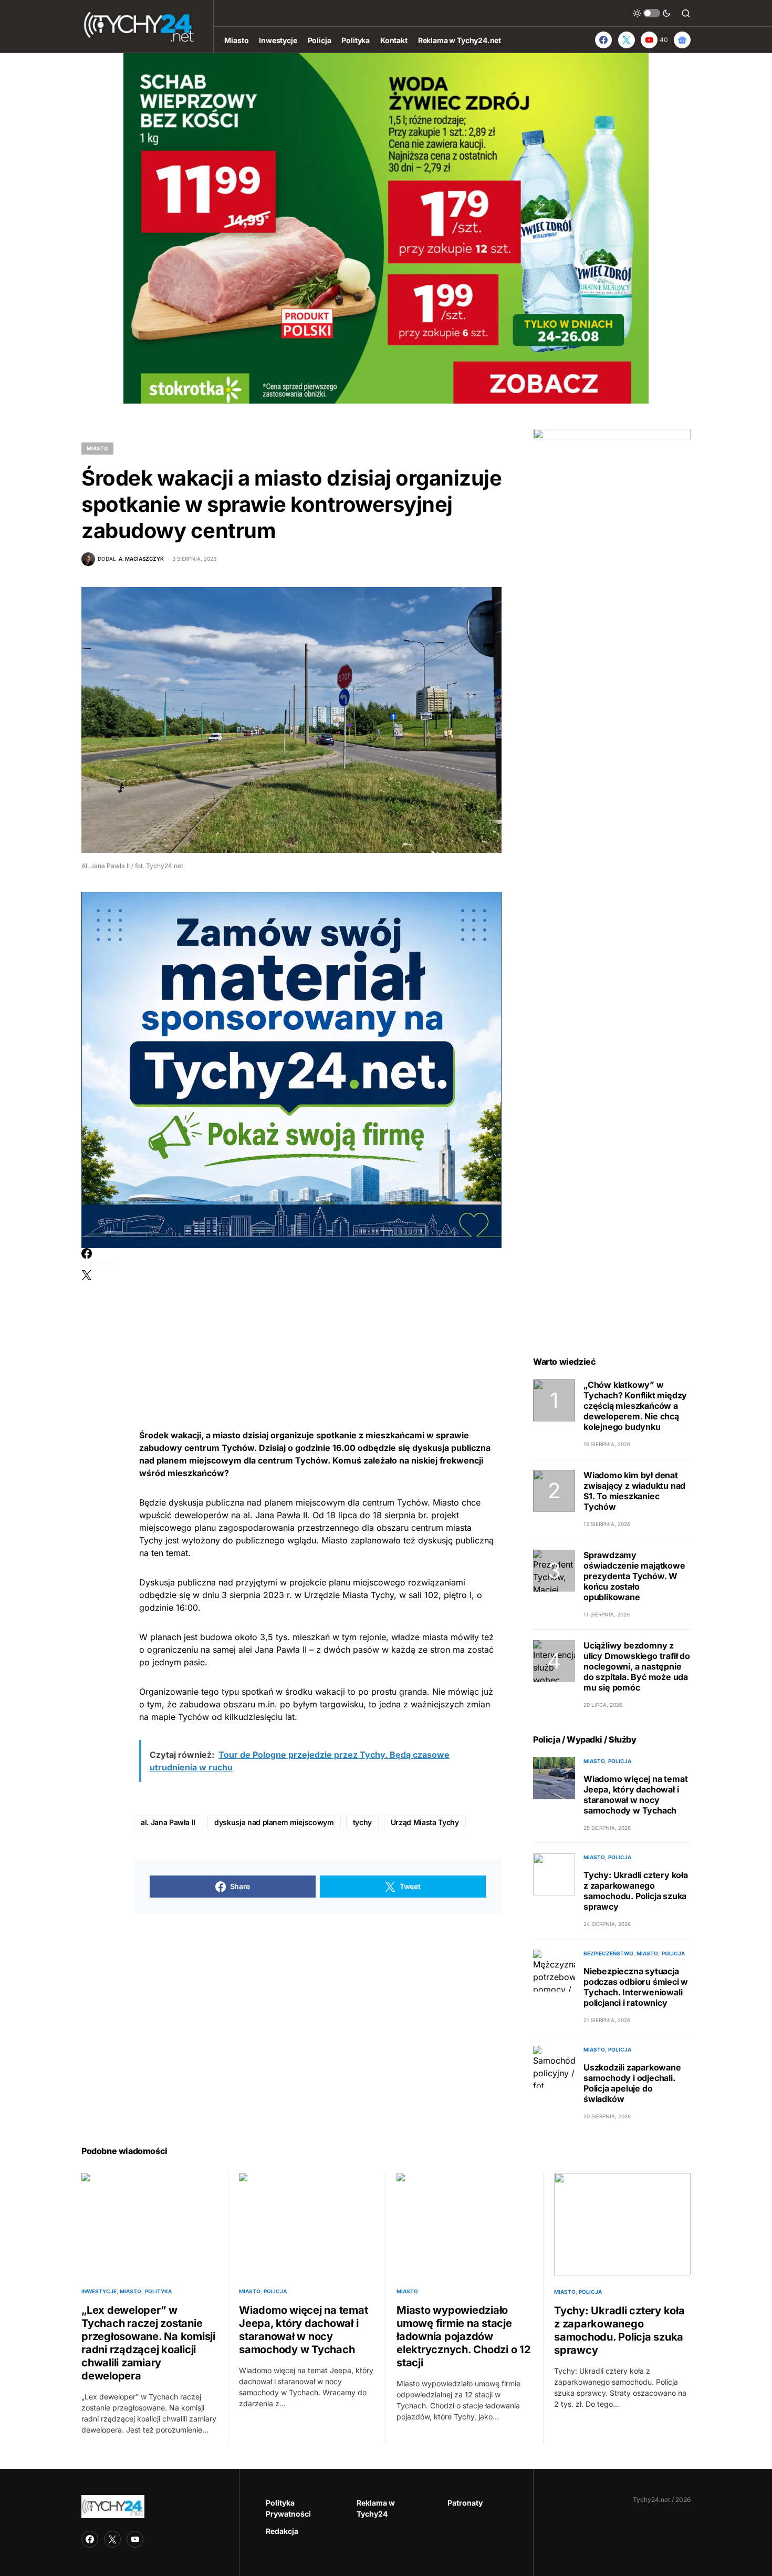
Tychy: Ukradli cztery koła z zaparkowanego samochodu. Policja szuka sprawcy (636, 1891)
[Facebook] (603, 40)
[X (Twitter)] (627, 40)
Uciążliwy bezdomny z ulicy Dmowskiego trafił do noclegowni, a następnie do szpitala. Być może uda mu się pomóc (637, 1666)
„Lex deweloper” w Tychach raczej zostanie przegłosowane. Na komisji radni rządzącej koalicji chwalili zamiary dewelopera (148, 2343)
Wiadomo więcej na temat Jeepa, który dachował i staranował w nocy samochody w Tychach (635, 1795)
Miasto (97, 448)
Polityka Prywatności (288, 2508)
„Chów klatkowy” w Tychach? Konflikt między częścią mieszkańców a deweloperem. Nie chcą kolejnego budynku (635, 1406)
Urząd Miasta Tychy (425, 1822)
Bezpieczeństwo (608, 1953)
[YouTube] (135, 2539)
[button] (652, 13)
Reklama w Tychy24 (376, 2508)
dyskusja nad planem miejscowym (274, 1822)
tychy (362, 1822)
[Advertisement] (318, 1322)
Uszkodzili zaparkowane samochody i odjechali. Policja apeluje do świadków (632, 2083)
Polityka (158, 2291)
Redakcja (282, 2531)
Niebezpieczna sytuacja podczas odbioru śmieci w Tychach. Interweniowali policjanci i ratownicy (636, 1987)
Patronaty (465, 2503)
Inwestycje (99, 2291)
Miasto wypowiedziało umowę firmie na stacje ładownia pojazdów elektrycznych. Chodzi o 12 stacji (464, 2336)
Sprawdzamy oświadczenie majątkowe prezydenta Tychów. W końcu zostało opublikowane (634, 1576)
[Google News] (682, 40)
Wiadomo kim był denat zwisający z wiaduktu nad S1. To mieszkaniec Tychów (634, 1491)
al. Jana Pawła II (168, 1822)
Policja (620, 1761)
